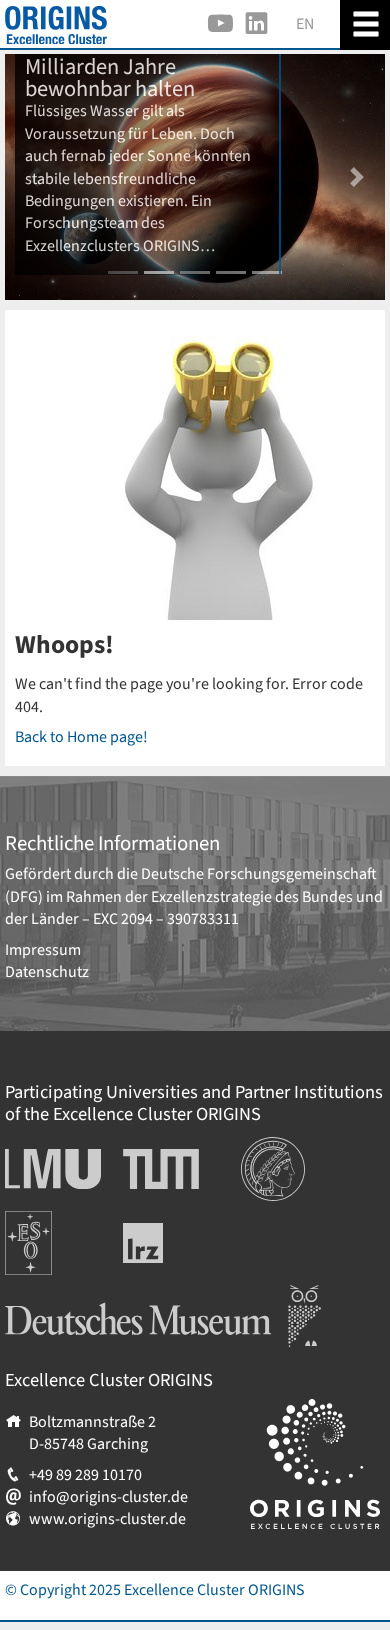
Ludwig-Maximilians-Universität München (47, 1169)
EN (305, 24)
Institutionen (284, 1148)
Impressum (43, 950)
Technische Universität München (161, 1169)
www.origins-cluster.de (107, 1519)
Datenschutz (47, 972)
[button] (356, 177)
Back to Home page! (81, 737)
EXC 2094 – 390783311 (166, 919)
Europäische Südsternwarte (55, 1233)
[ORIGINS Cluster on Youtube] (220, 24)
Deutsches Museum (70, 1296)
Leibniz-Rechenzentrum (176, 1243)
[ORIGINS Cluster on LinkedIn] (256, 24)
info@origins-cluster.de (108, 1497)
